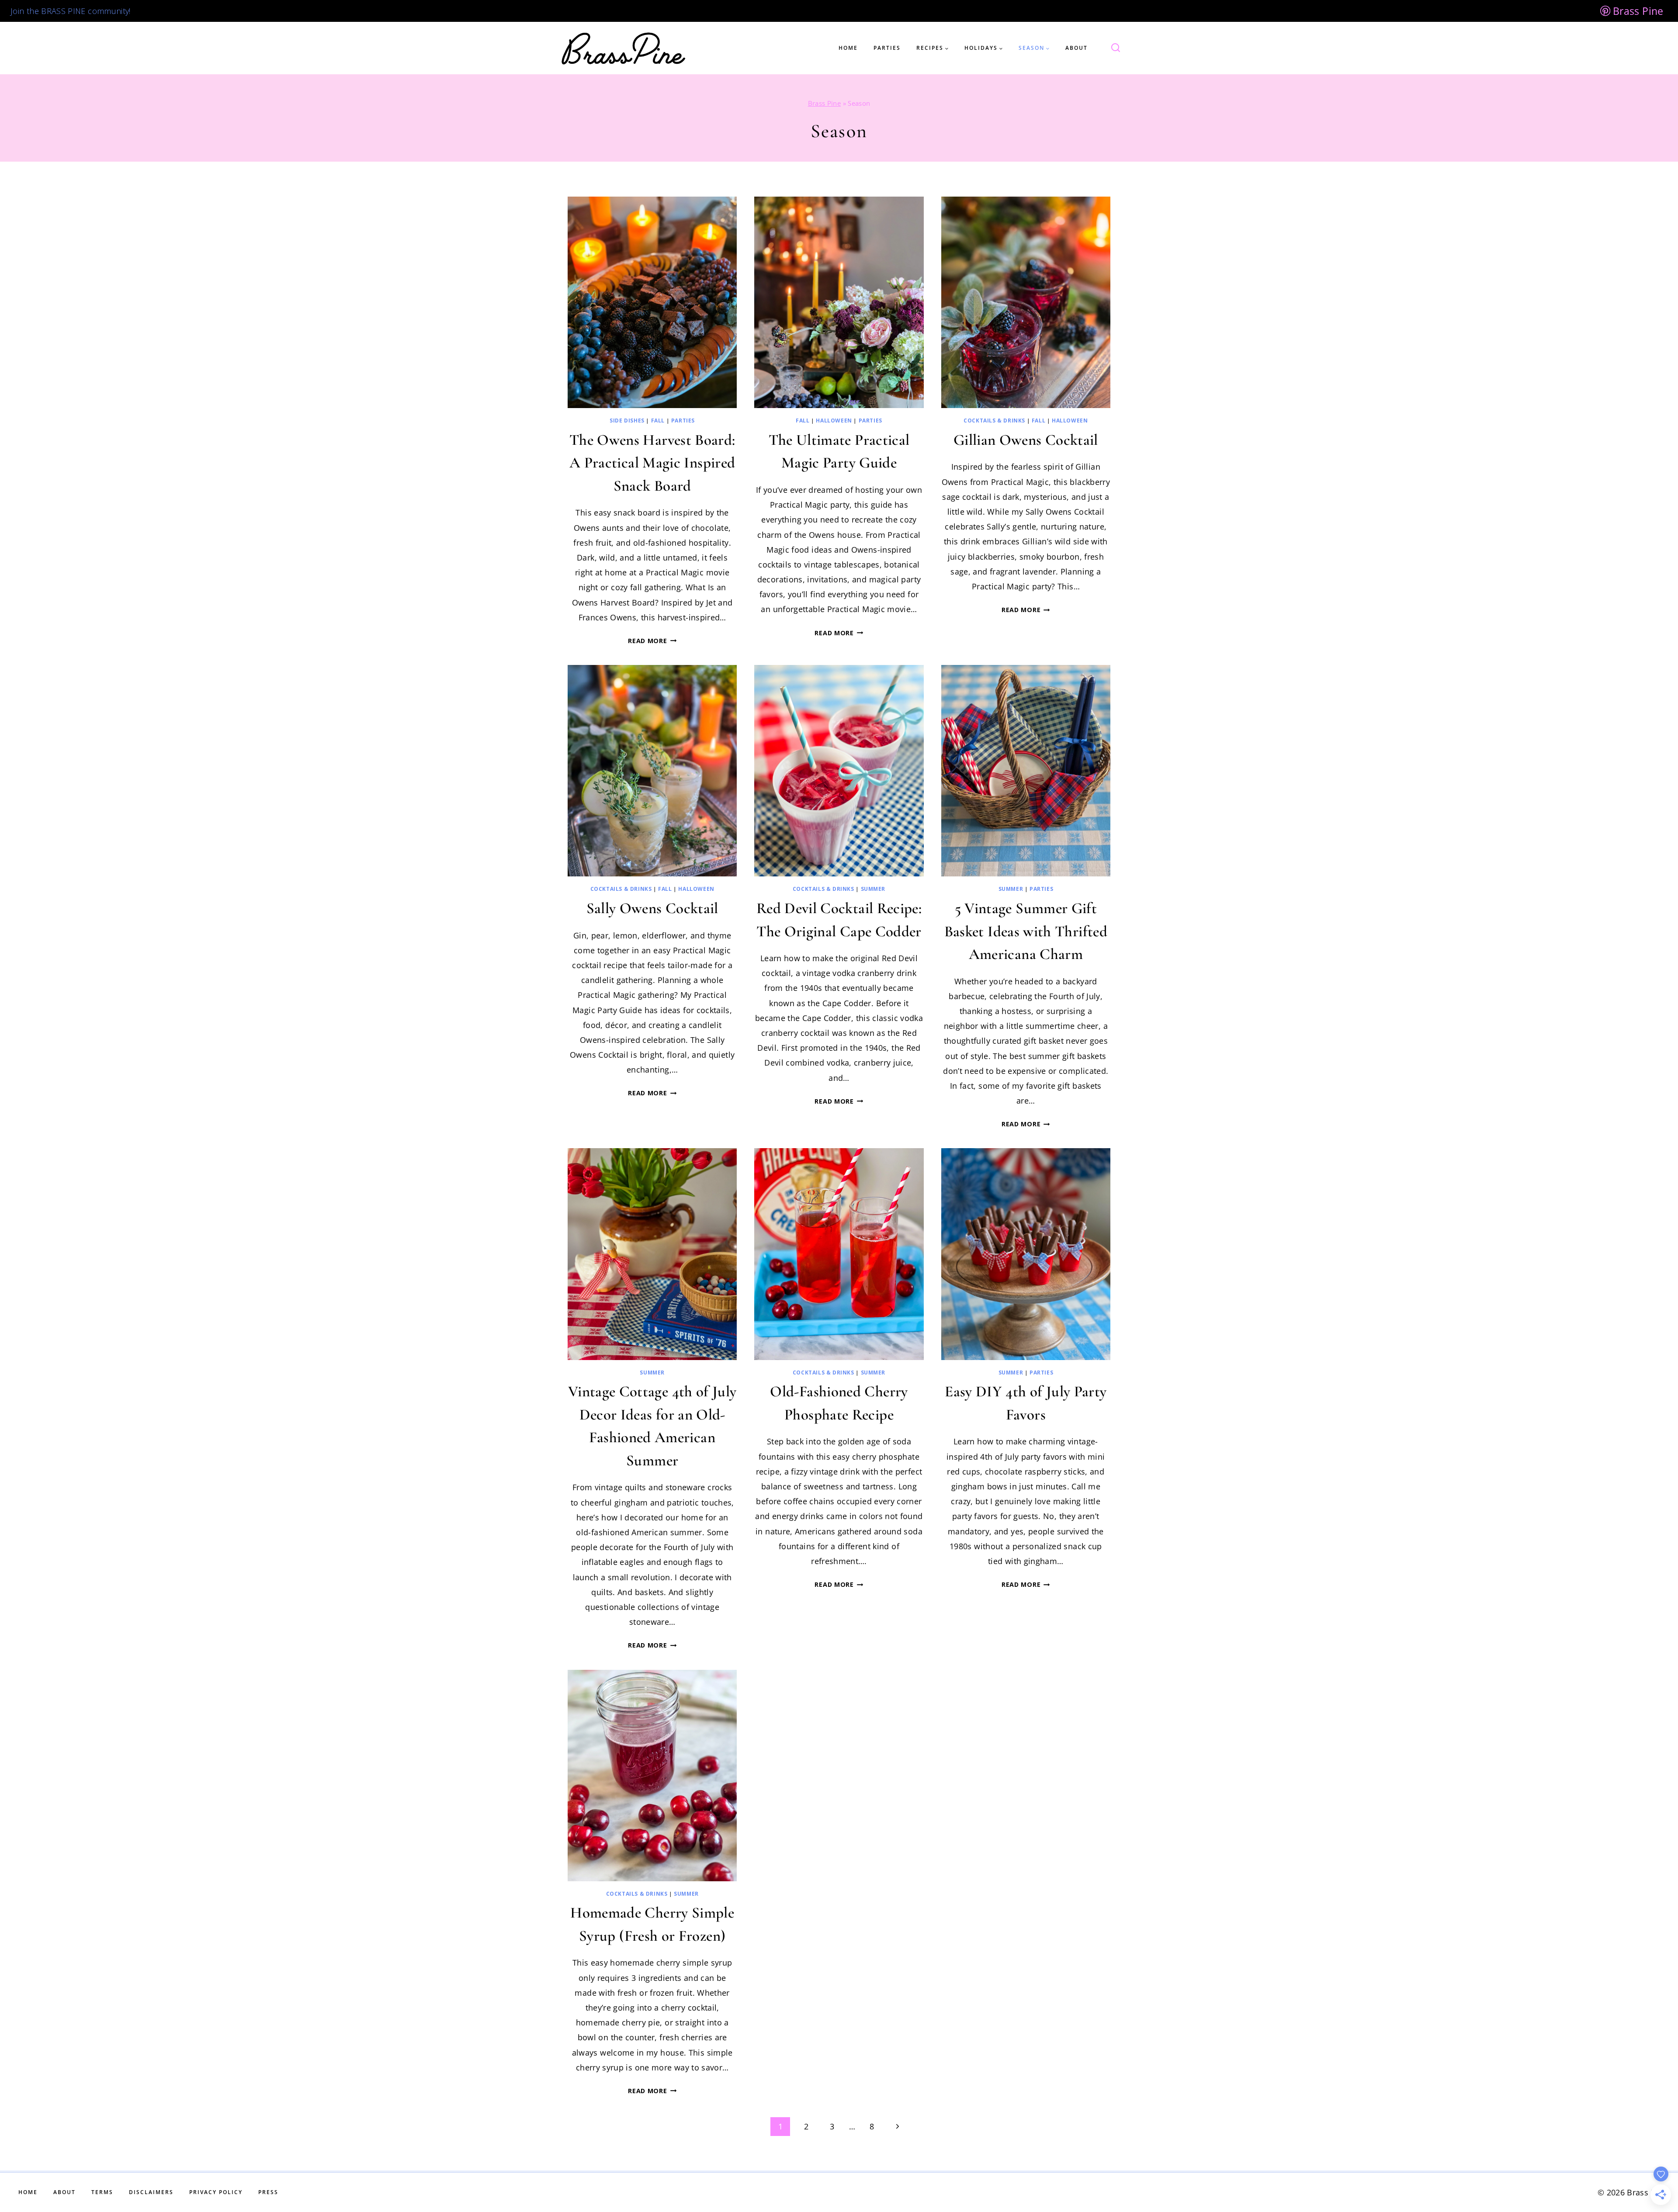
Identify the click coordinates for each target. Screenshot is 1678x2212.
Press (268, 2192)
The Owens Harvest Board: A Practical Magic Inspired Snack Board (652, 463)
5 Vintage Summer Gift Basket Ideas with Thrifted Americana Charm (1026, 931)
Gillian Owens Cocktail (1026, 440)
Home (848, 48)
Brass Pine (825, 103)
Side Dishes (627, 421)
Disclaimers (151, 2192)
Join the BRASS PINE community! (71, 11)
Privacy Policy (216, 2192)
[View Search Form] (1110, 48)
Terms (102, 2192)
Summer (873, 889)
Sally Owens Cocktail (652, 908)
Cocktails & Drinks (994, 421)
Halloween (834, 421)
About (1076, 48)
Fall (658, 421)
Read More (652, 641)
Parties (887, 48)
